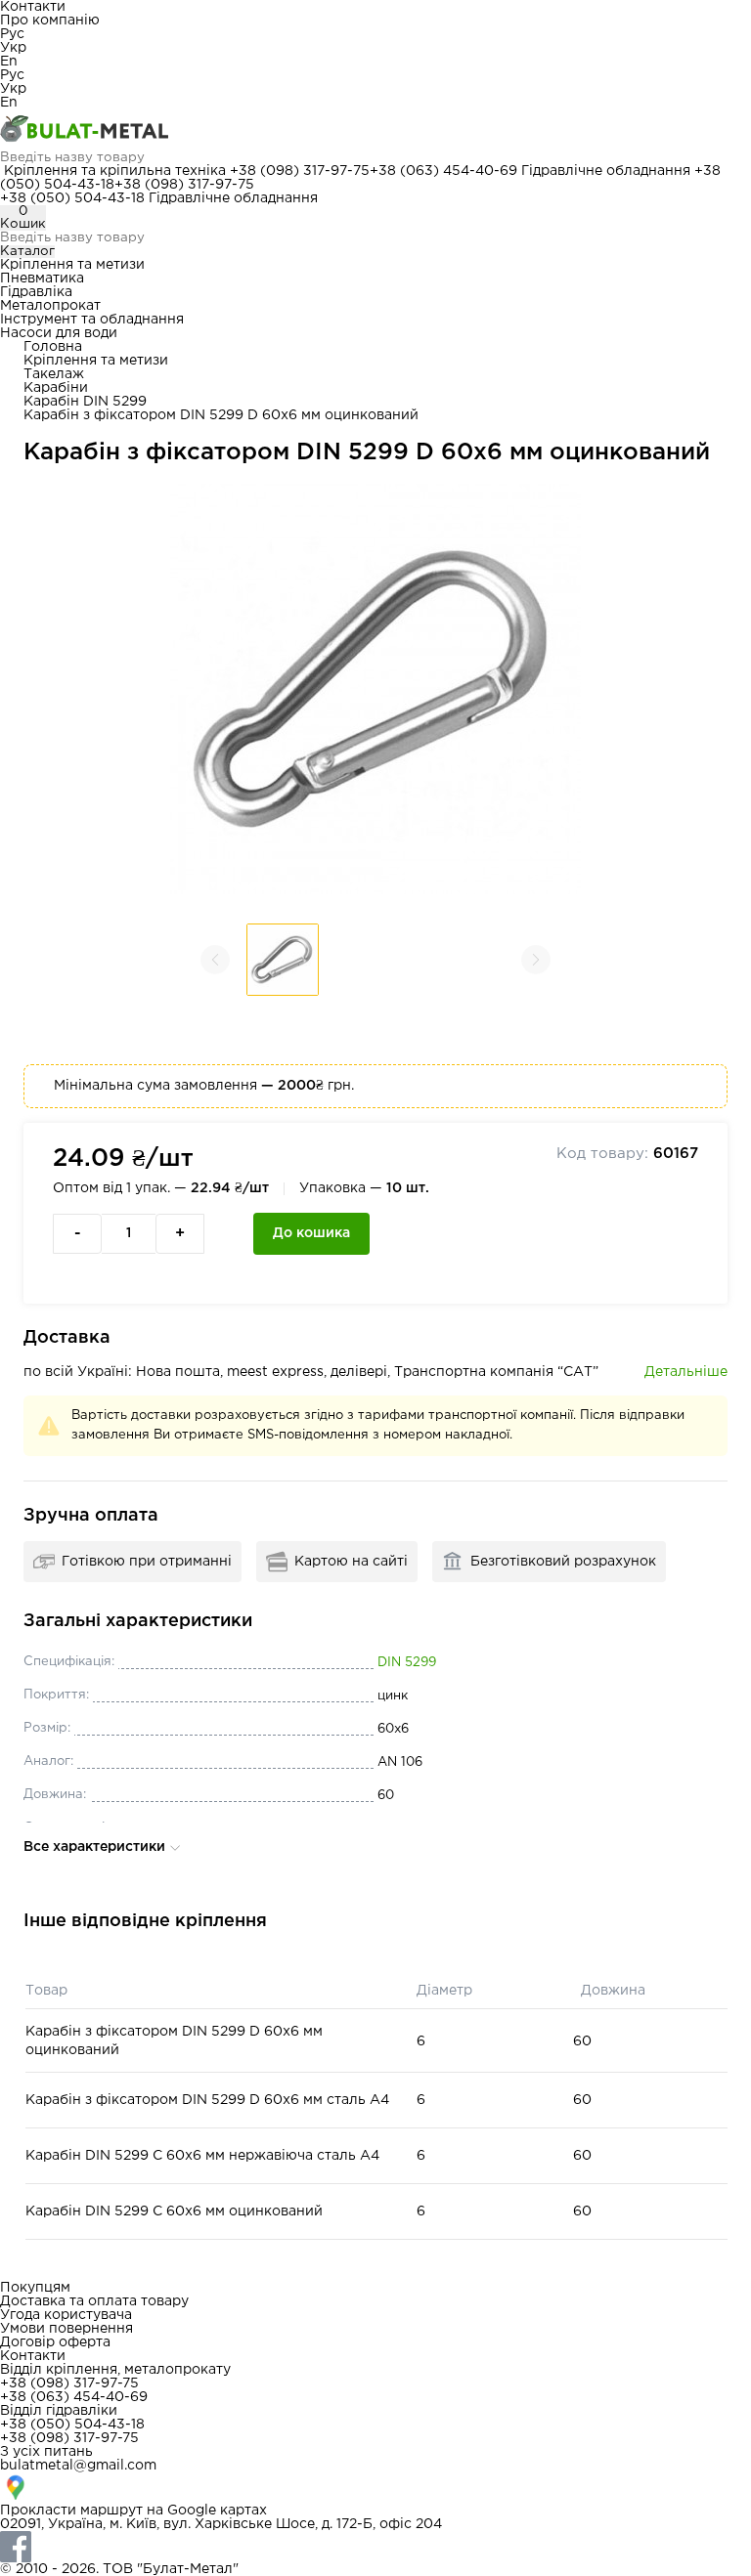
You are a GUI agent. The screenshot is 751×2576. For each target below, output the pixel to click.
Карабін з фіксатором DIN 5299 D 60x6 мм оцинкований (174, 2041)
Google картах (217, 2511)
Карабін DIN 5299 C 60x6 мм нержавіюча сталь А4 (202, 2156)
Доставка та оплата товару (94, 2301)
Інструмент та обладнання (92, 320)
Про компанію (50, 21)
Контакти (33, 7)
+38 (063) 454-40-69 (443, 171)
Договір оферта (55, 2342)
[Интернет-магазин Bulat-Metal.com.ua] (375, 130)
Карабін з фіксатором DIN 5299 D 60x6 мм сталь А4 (207, 2100)
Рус (12, 34)
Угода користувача (66, 2315)
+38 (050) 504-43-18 (72, 198)
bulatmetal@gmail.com (78, 2466)
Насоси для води (59, 333)
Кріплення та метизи (72, 265)
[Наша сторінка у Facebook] (375, 2547)
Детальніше (686, 1372)
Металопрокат (50, 306)
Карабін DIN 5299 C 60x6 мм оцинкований (174, 2211)
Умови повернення (66, 2329)
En (9, 62)
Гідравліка (36, 292)
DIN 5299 (407, 1663)
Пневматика (42, 279)
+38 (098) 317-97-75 (300, 171)
